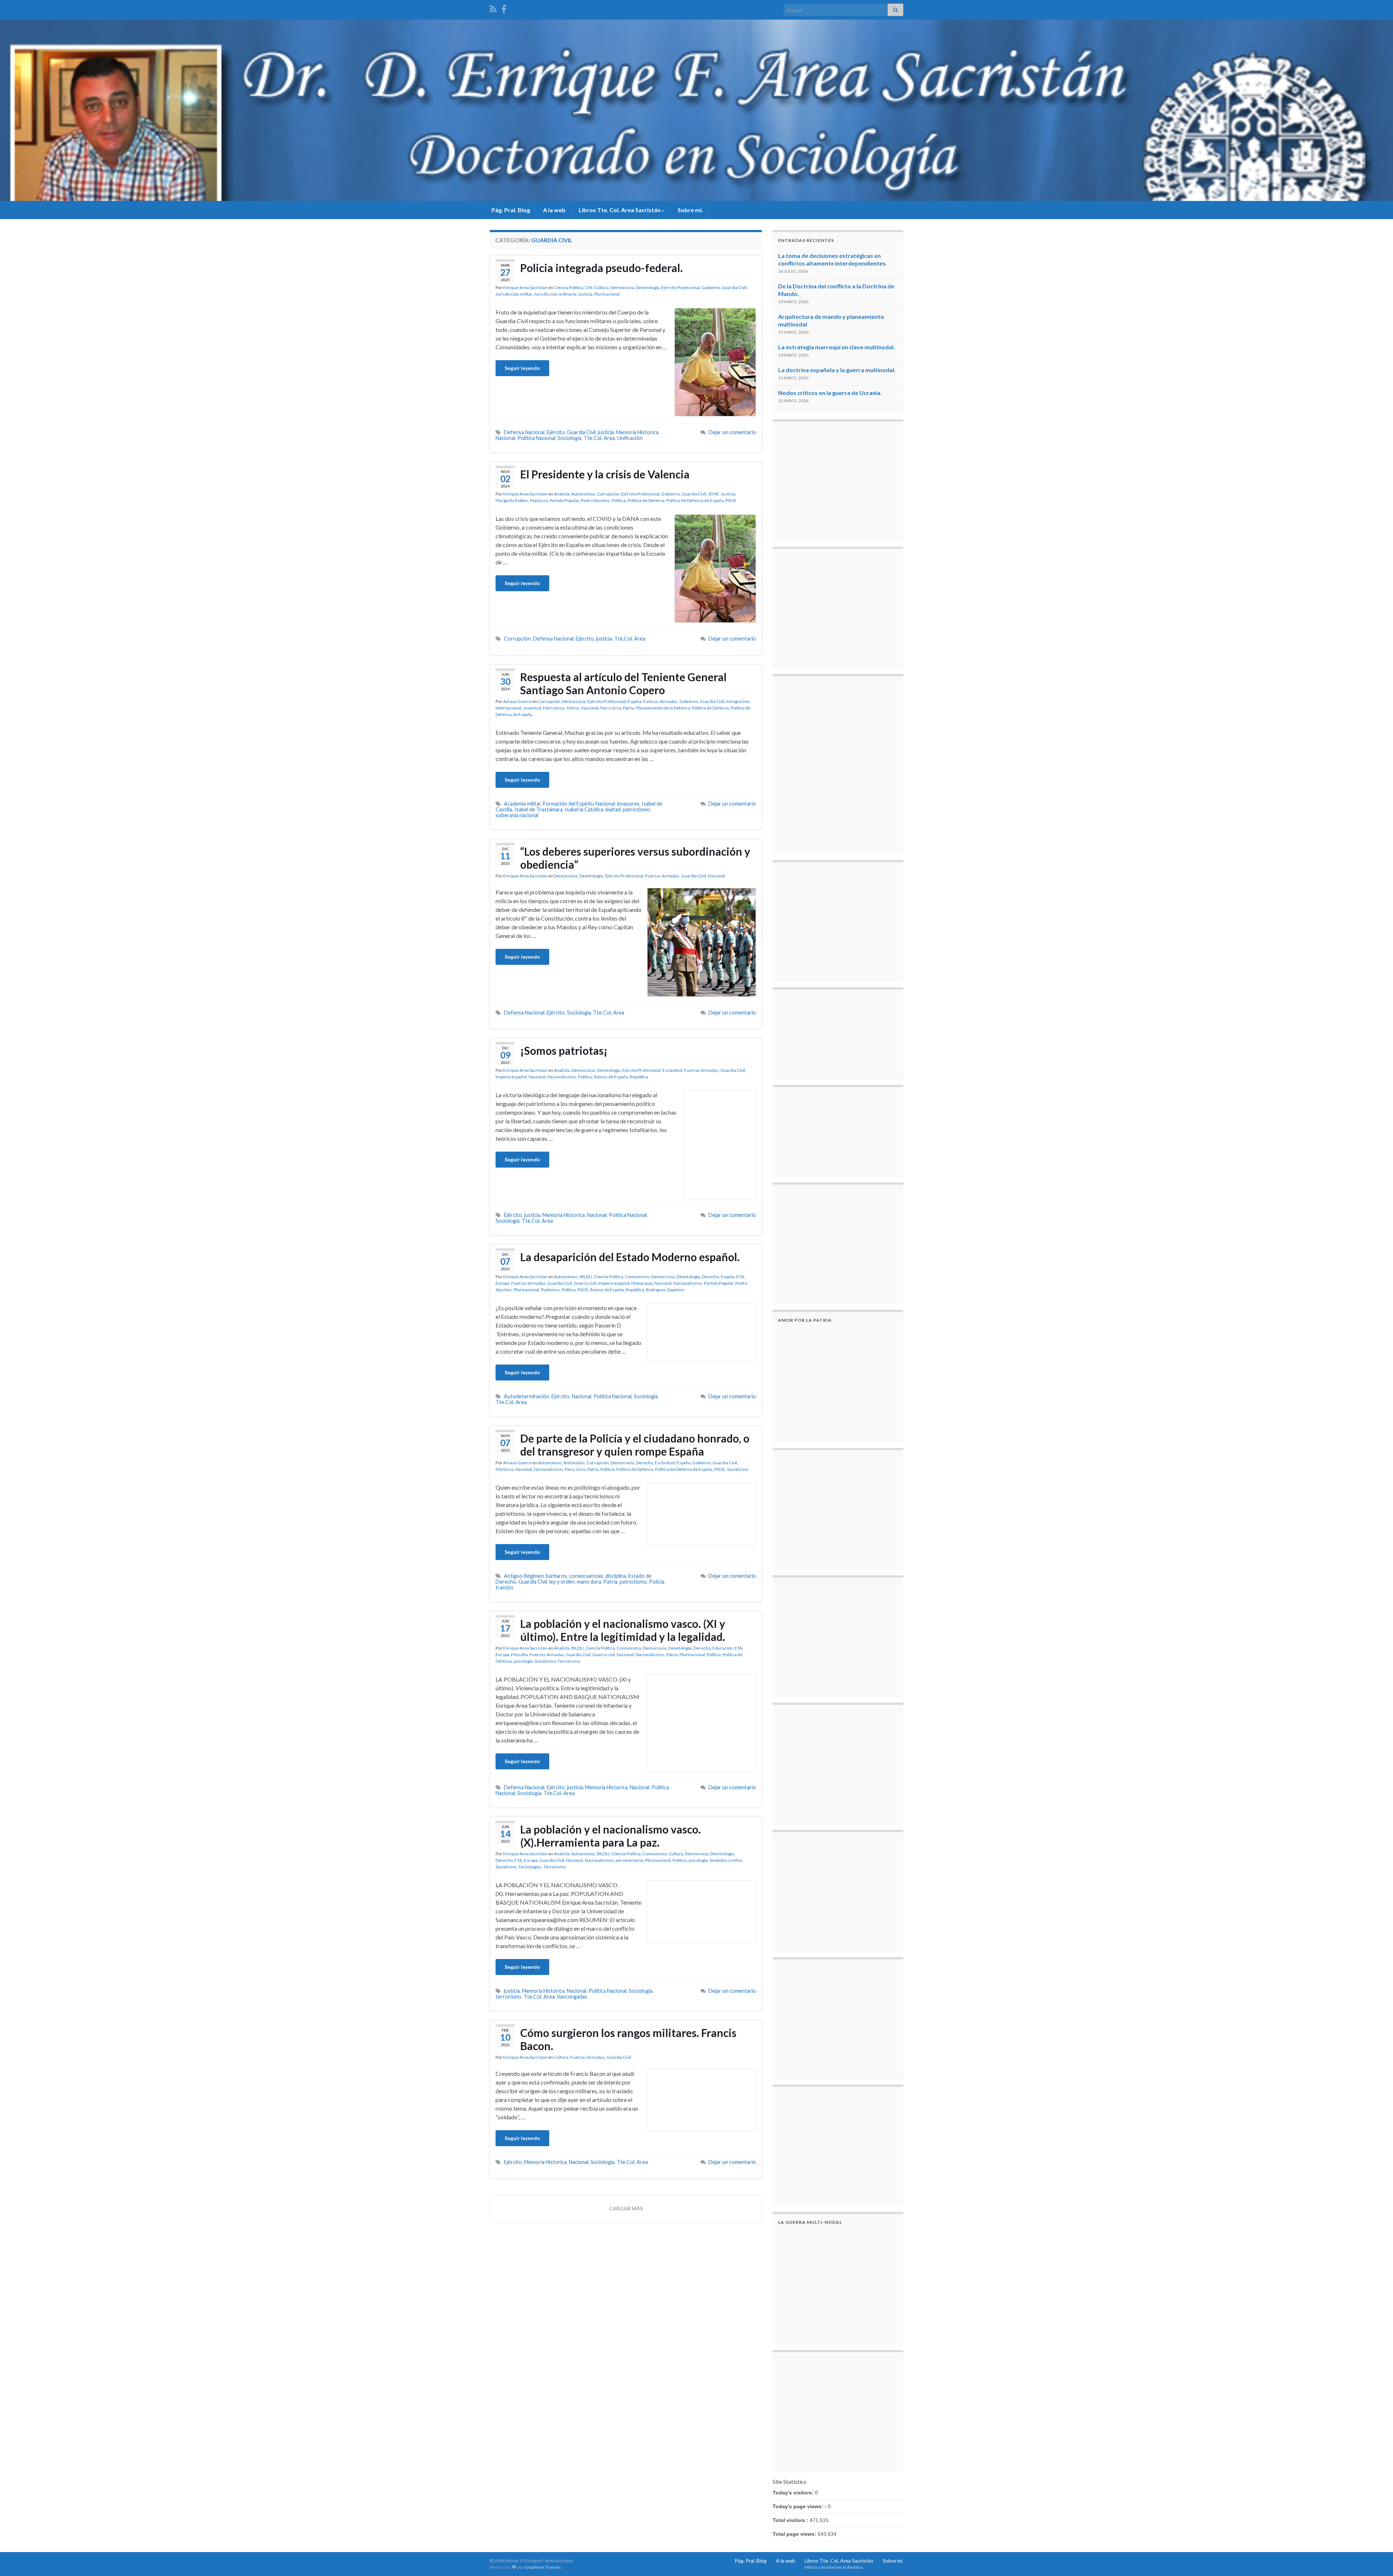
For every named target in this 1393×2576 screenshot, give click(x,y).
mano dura (589, 1582)
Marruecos (554, 708)
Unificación (630, 438)
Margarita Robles (512, 500)
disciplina (616, 1576)
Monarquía (642, 1283)
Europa (502, 1283)
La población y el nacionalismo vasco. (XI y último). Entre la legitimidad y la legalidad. (623, 1630)
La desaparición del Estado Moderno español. (630, 1257)
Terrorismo (569, 1661)
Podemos (550, 1290)
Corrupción (608, 494)
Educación (723, 1648)
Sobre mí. (690, 210)
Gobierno (711, 287)
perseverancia (630, 1860)
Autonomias (583, 494)
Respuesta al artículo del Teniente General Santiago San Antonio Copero (623, 683)
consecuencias (586, 1576)
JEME (714, 494)
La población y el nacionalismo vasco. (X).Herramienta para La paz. (611, 1836)
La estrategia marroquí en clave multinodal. (837, 347)
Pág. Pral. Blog (510, 210)
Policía (657, 1582)
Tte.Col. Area (599, 438)
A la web (554, 210)
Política (619, 500)
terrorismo (508, 1997)
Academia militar (522, 804)
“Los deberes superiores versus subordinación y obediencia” (635, 858)
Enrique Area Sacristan (525, 287)
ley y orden (562, 1582)
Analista (562, 494)
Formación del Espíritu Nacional (579, 804)
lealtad (613, 809)
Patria (628, 708)
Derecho (710, 1277)
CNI (589, 287)
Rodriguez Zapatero (665, 1290)
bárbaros (556, 1576)
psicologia (523, 1661)
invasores (628, 804)
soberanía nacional (517, 815)
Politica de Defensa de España (695, 500)
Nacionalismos (562, 1077)
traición (504, 1587)
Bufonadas (574, 1463)
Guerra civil (585, 1283)
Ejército (556, 432)
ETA (740, 1277)
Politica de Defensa (646, 500)
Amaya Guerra (517, 701)
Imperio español (511, 1077)
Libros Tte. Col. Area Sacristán (620, 210)
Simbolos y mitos (726, 1860)
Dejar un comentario (732, 432)
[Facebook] (504, 8)
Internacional (508, 708)
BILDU (586, 1277)
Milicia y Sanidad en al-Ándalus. (834, 2567)
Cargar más (626, 2208)
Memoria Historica (637, 432)
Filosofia (519, 1655)
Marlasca (539, 500)
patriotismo (636, 809)
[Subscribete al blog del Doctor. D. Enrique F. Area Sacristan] (493, 8)
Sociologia (570, 438)
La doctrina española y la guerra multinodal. (837, 370)
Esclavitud (672, 1070)
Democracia (622, 287)
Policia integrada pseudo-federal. (601, 268)
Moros (573, 708)
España (634, 701)
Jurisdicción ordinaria (555, 294)
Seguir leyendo (522, 368)
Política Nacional (536, 438)
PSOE (731, 500)
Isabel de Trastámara (539, 809)
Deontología (648, 287)
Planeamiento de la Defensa (663, 708)
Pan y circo (611, 708)
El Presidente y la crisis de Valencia (605, 474)
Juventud (532, 708)
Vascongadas (572, 1997)
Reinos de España (611, 1077)
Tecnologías (530, 1867)
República (639, 1077)
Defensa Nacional (524, 432)
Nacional (505, 438)
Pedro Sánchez (595, 500)
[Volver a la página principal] (696, 110)
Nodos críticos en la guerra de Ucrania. (830, 393)
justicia (606, 432)
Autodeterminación (527, 1396)
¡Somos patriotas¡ (564, 1050)
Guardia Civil (734, 287)
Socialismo (737, 1469)
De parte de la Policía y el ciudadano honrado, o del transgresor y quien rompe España (635, 1445)
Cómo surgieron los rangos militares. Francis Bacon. (628, 2039)
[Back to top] (1377, 2560)
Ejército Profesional (681, 287)
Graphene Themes (543, 2567)
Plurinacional (607, 294)
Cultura (601, 287)
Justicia (585, 294)
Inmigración (738, 701)
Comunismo (637, 1277)
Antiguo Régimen (524, 1576)
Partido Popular (564, 500)
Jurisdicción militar (514, 294)
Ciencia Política (569, 287)
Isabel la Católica (584, 809)
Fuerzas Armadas (660, 701)
